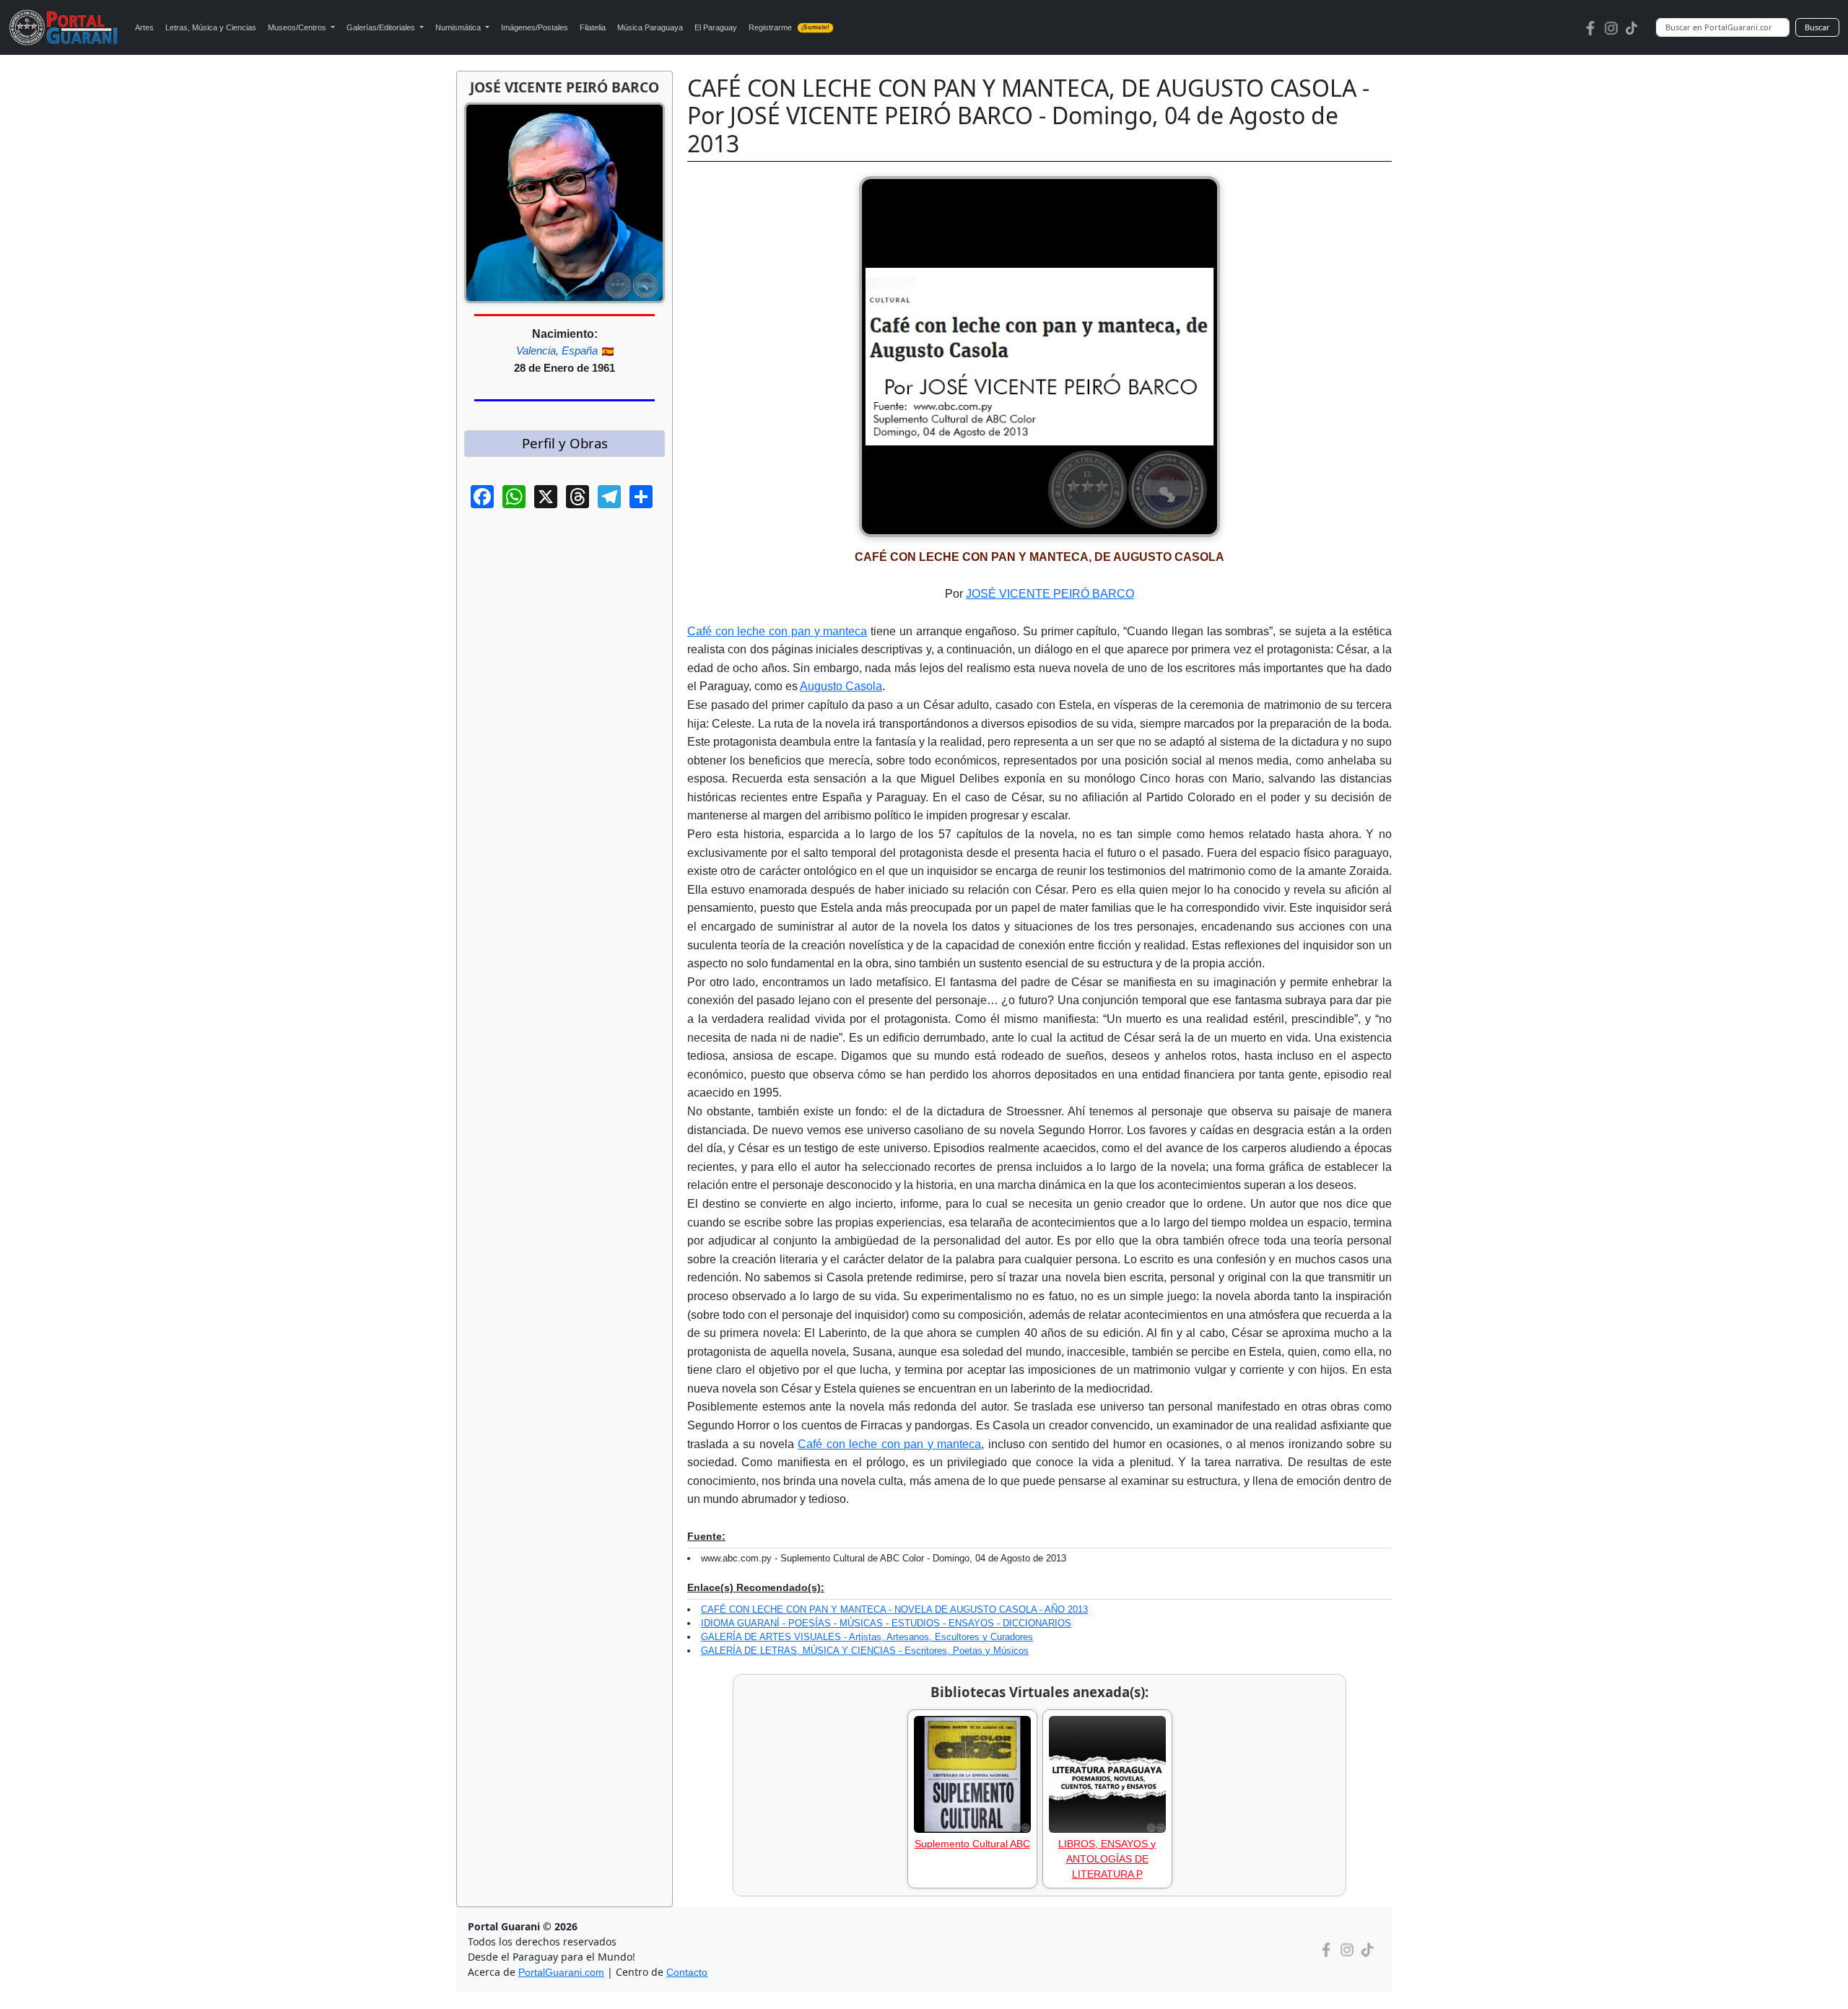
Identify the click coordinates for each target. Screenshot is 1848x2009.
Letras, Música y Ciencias (211, 27)
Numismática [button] (459, 27)
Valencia (536, 350)
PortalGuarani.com (561, 1972)
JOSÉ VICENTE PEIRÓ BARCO (1050, 594)
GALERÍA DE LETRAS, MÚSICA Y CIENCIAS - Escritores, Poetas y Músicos (865, 1651)
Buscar (1817, 27)
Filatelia (593, 27)
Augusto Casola (841, 686)
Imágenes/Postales (535, 27)
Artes (144, 27)
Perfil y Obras (565, 443)
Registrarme (789, 27)
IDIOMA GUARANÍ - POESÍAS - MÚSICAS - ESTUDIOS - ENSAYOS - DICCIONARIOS (886, 1623)
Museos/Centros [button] (298, 27)
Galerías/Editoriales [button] (382, 27)
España (580, 350)
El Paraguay (716, 27)
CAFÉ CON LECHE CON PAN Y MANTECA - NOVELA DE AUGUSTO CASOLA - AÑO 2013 (894, 1609)
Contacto (687, 1972)
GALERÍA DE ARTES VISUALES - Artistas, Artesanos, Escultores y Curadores (867, 1637)
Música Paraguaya (650, 27)
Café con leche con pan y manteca (777, 631)
